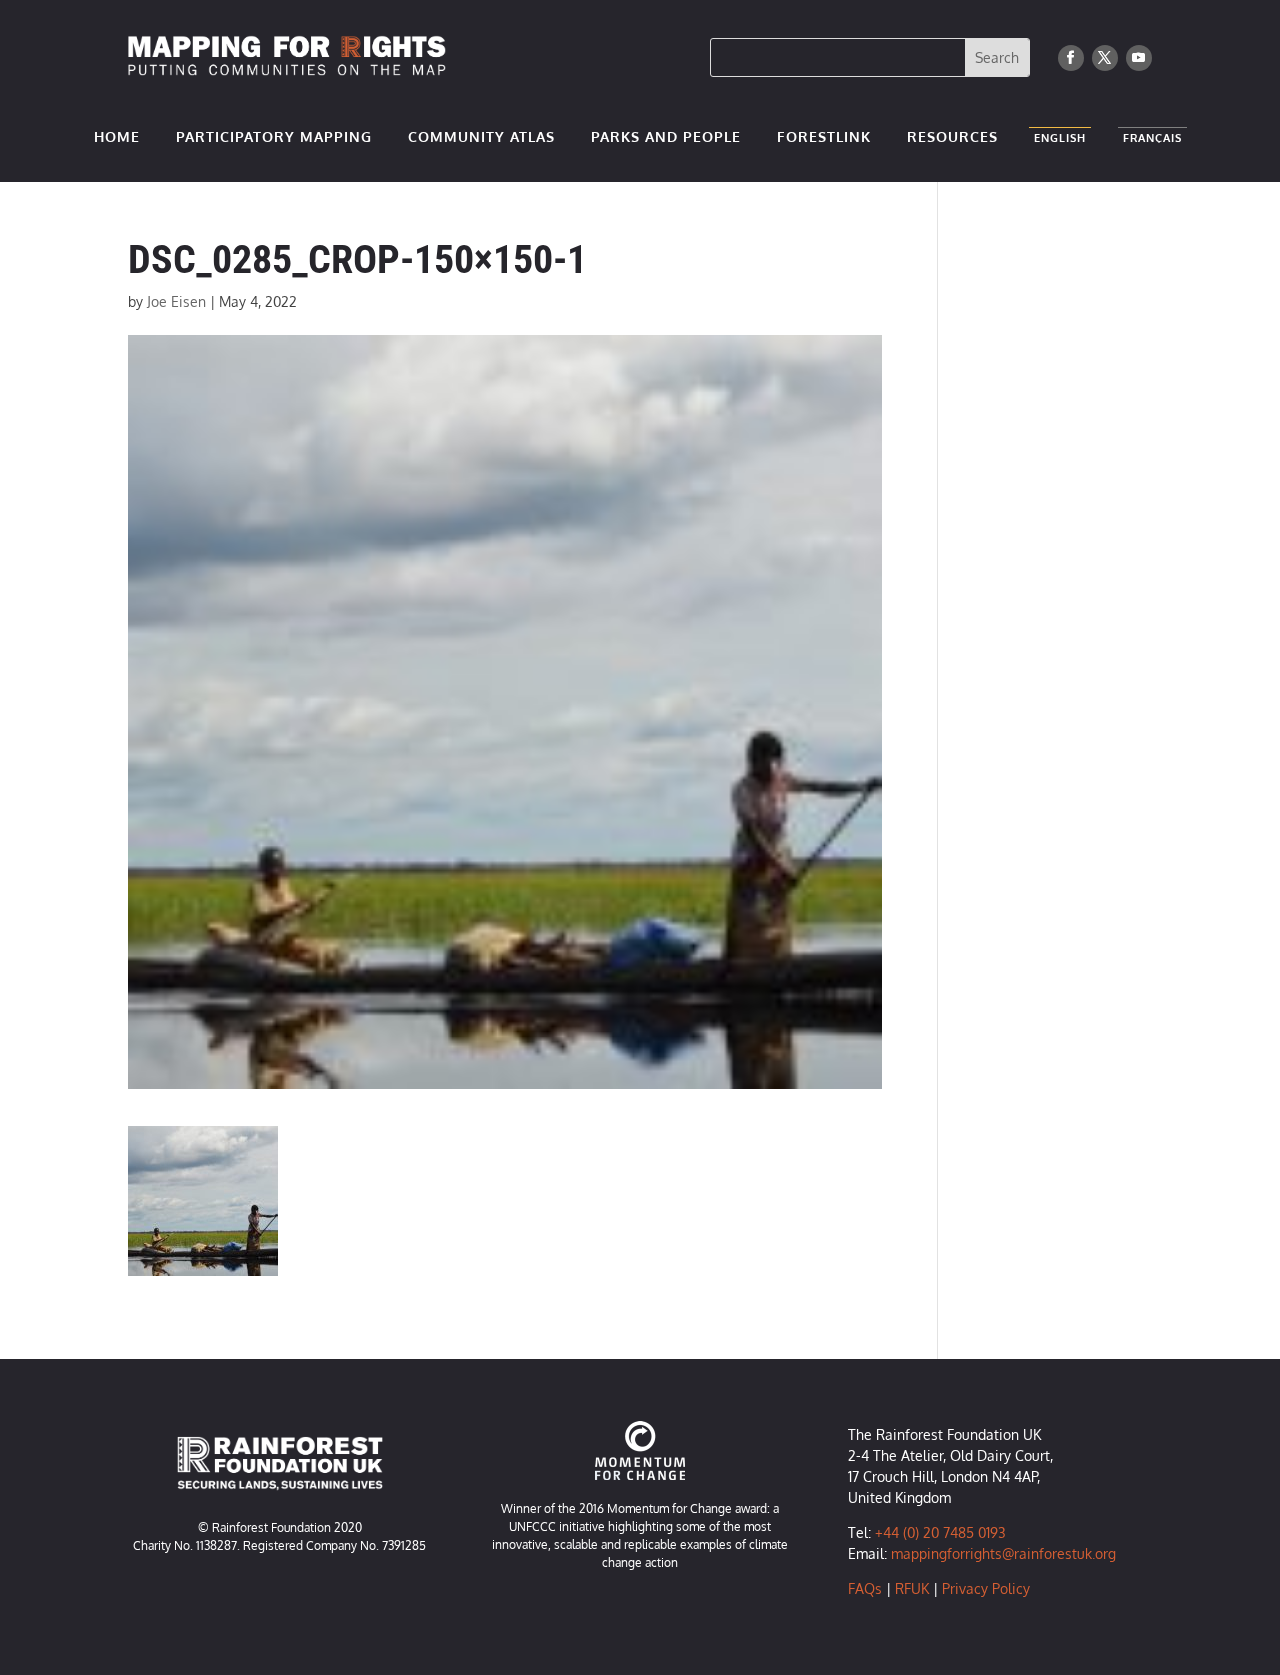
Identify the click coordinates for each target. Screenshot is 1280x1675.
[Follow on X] (1105, 58)
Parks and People (666, 137)
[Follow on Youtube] (1139, 58)
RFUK (912, 1588)
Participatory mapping (274, 137)
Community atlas (481, 137)
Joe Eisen (176, 301)
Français (1152, 141)
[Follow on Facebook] (1071, 58)
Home (117, 137)
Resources (952, 137)
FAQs (865, 1588)
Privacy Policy (986, 1588)
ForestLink (824, 137)
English (1060, 141)
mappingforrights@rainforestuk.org (1003, 1553)
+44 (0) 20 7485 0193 (940, 1532)
